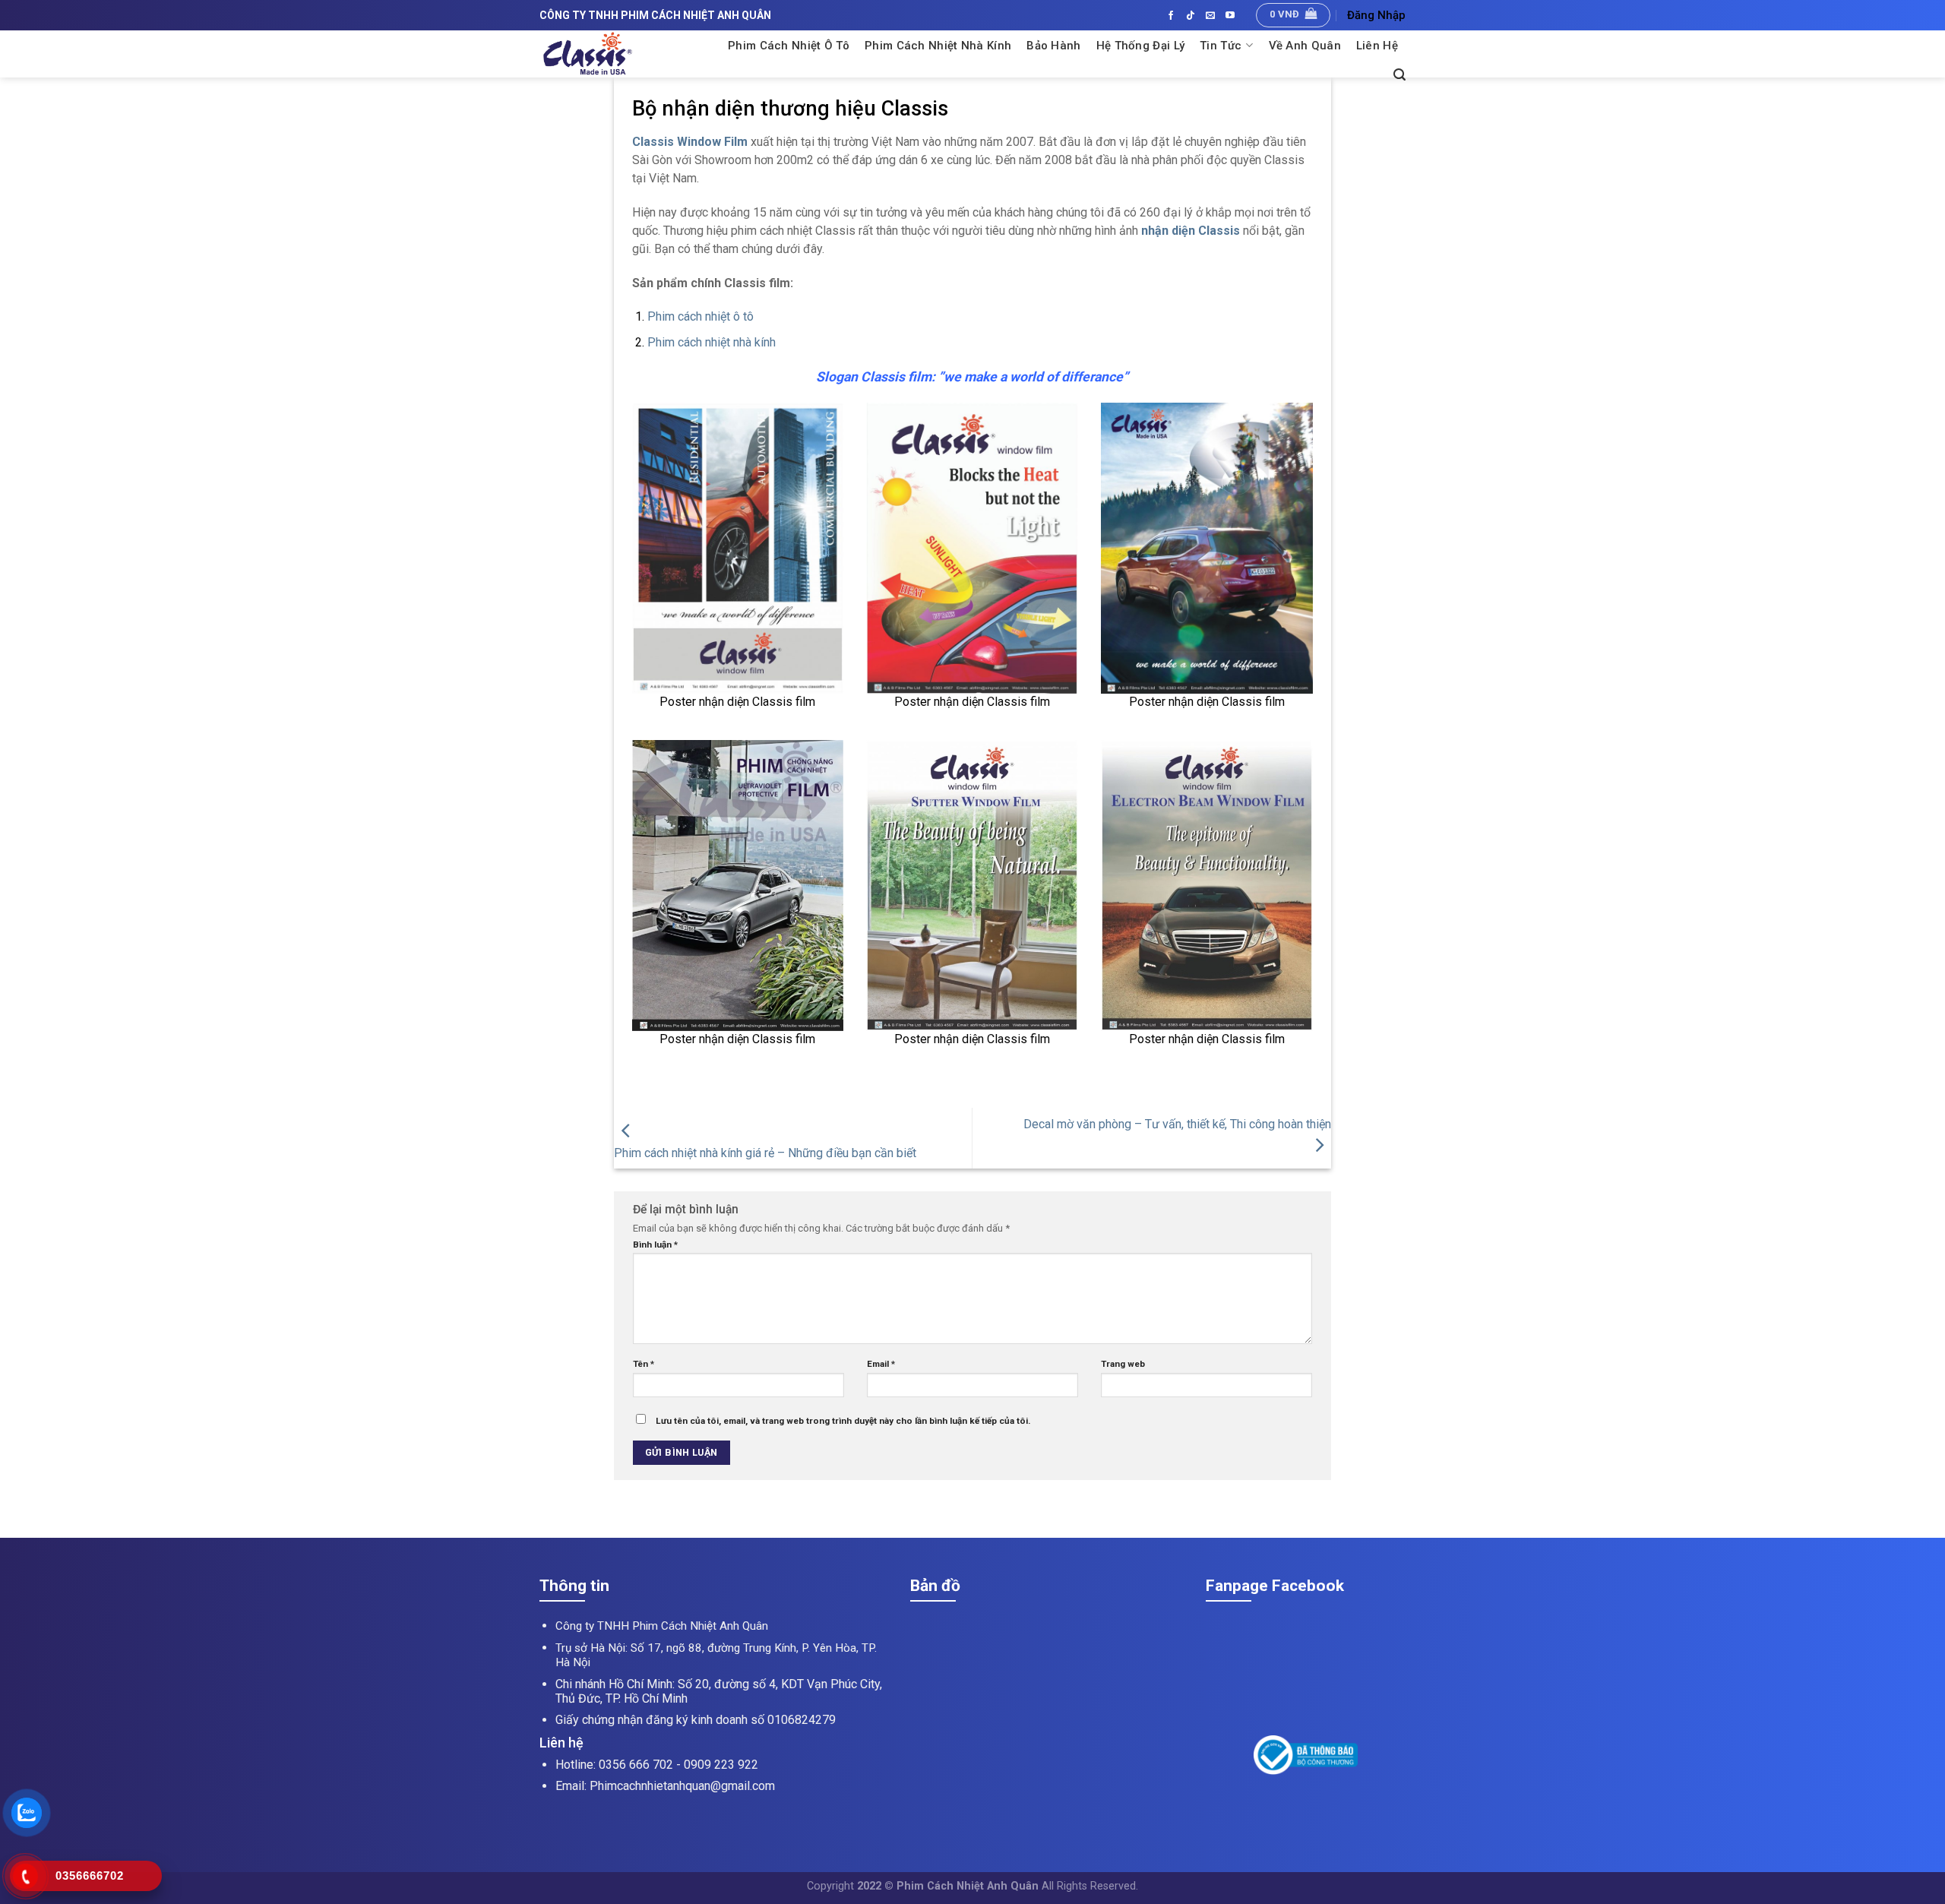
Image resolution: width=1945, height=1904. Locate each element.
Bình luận (655, 1245)
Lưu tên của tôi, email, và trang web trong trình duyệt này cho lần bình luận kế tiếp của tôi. (843, 1421)
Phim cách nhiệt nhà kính (938, 46)
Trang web (1123, 1364)
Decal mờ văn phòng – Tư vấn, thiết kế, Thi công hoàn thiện (1177, 1124)
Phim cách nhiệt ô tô (701, 316)
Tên (644, 1364)
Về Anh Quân (1305, 46)
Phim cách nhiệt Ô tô (789, 46)
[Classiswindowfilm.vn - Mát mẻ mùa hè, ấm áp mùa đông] (625, 54)
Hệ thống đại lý (1141, 46)
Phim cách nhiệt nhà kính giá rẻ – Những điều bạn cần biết (765, 1153)
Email (881, 1364)
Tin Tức (1221, 46)
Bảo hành (1053, 46)
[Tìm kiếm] (1399, 75)
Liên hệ (1377, 46)
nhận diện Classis (1191, 231)
